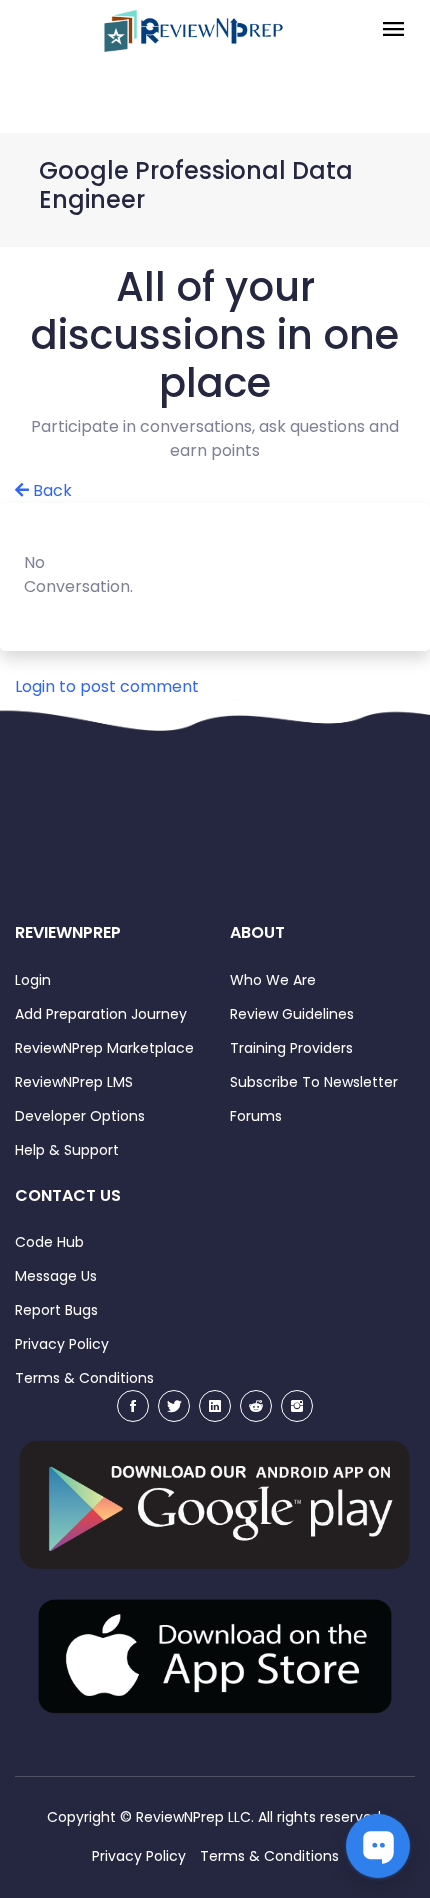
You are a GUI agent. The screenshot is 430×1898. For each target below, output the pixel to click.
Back (50, 490)
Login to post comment (107, 686)
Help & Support (67, 1150)
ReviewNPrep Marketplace (104, 1048)
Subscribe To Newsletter (314, 1082)
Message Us (56, 1276)
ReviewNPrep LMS (74, 1082)
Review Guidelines (292, 1014)
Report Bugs (56, 1310)
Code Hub (49, 1242)
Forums (256, 1116)
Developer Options (80, 1116)
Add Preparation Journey (101, 1014)
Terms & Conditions (84, 1378)
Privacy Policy (62, 1344)
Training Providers (291, 1048)
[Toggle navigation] (393, 30)
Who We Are (273, 980)
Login (33, 980)
